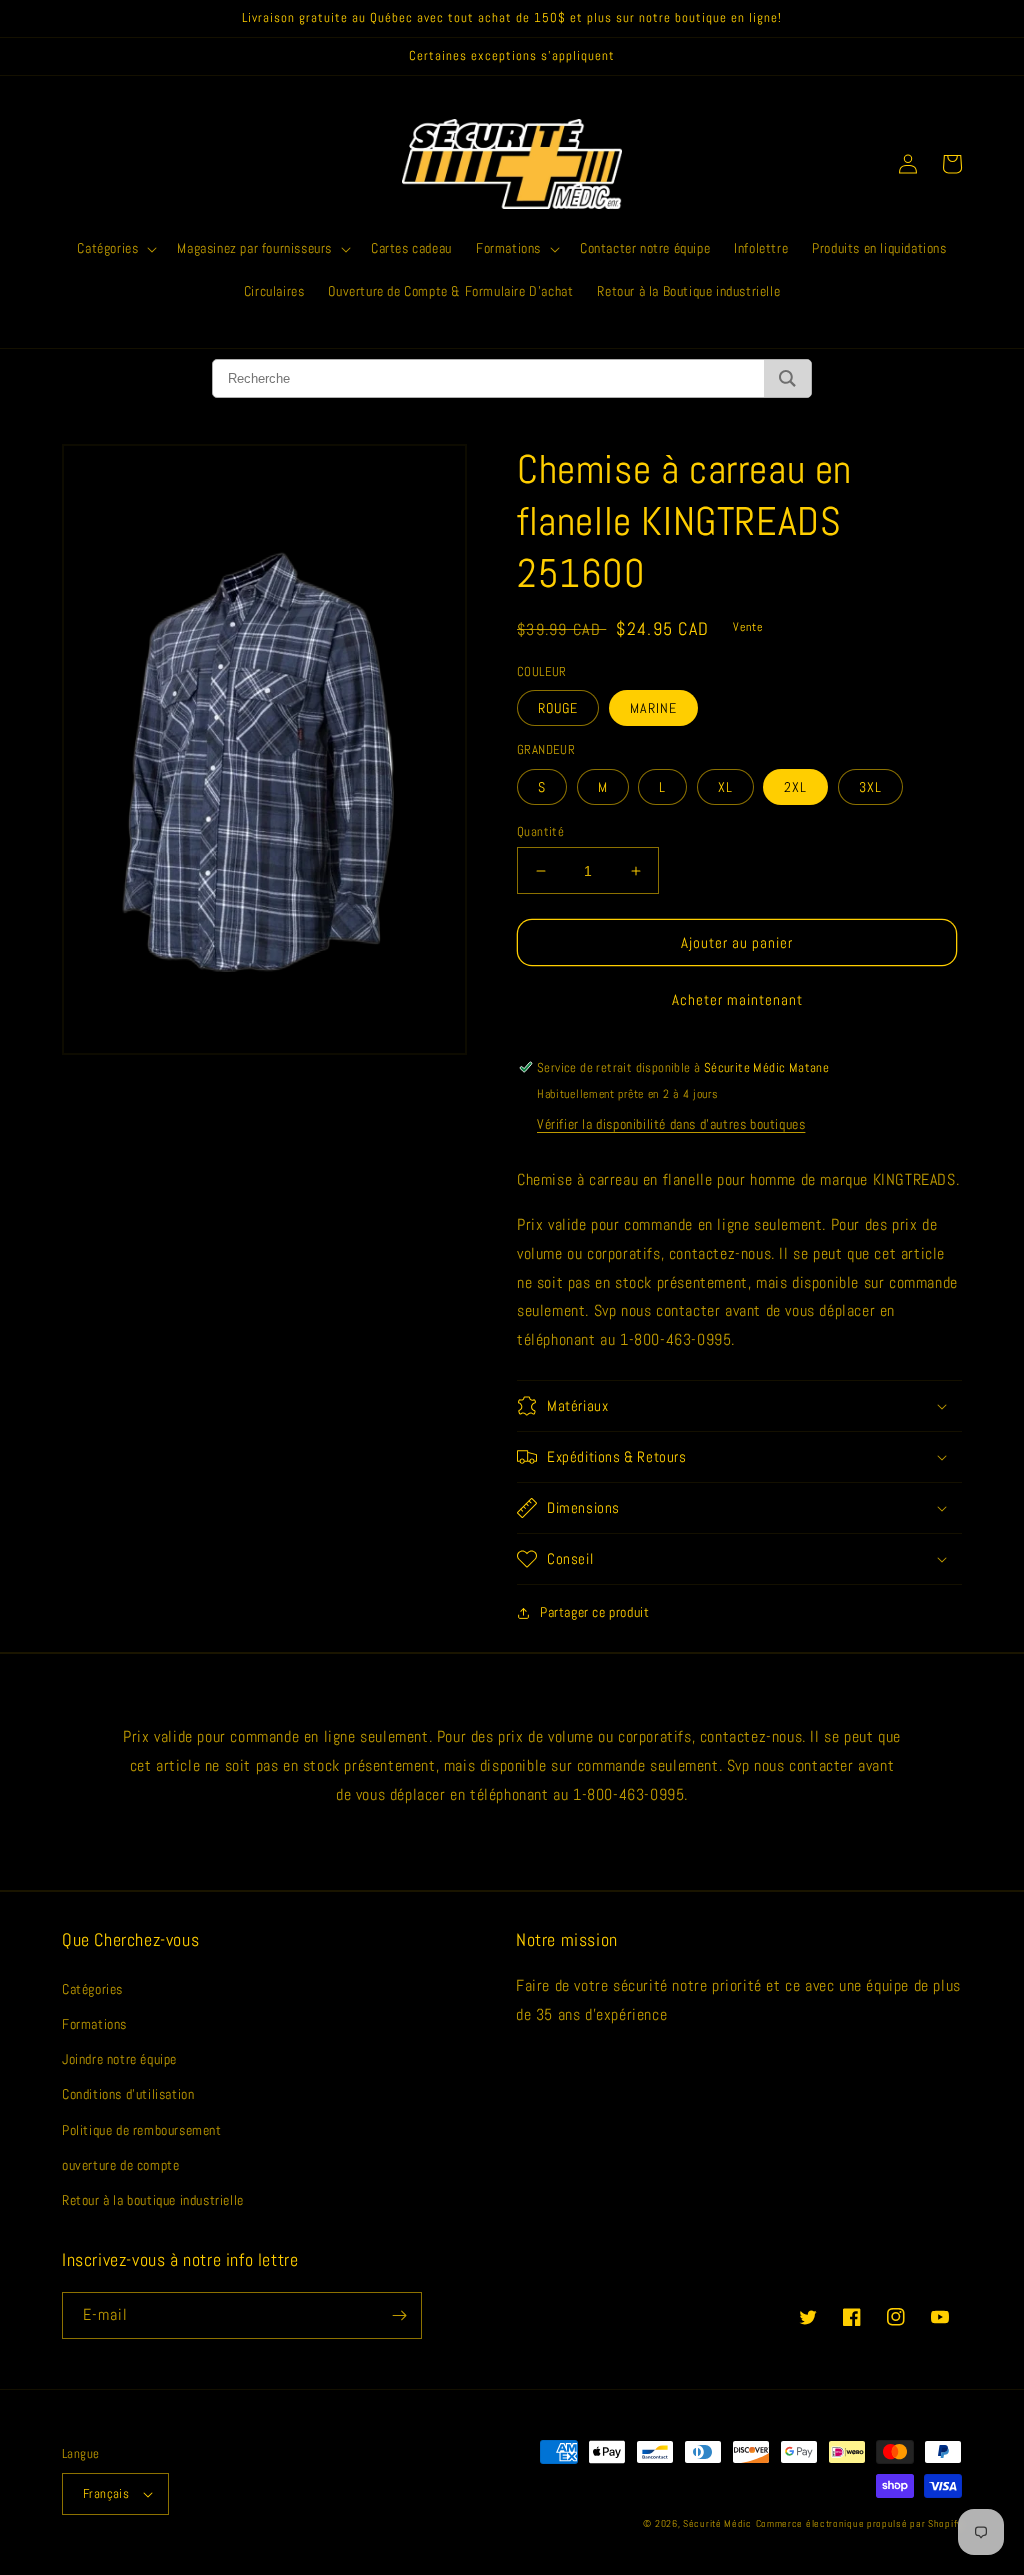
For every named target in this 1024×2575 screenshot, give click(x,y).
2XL (795, 787)
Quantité (540, 831)
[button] (115, 248)
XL (725, 787)
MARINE (653, 708)
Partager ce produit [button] (594, 1612)
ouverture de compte (120, 2165)
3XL (870, 787)
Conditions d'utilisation (128, 2094)
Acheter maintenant (737, 999)
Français (106, 2493)
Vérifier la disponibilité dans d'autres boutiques (671, 1124)
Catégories (92, 1989)
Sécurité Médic (717, 2523)
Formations (94, 2024)
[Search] (787, 378)
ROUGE (558, 708)
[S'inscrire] (399, 2315)
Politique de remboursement (142, 2130)
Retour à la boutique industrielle (153, 2200)
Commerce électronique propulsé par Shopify (859, 2523)
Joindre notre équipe (119, 2059)
